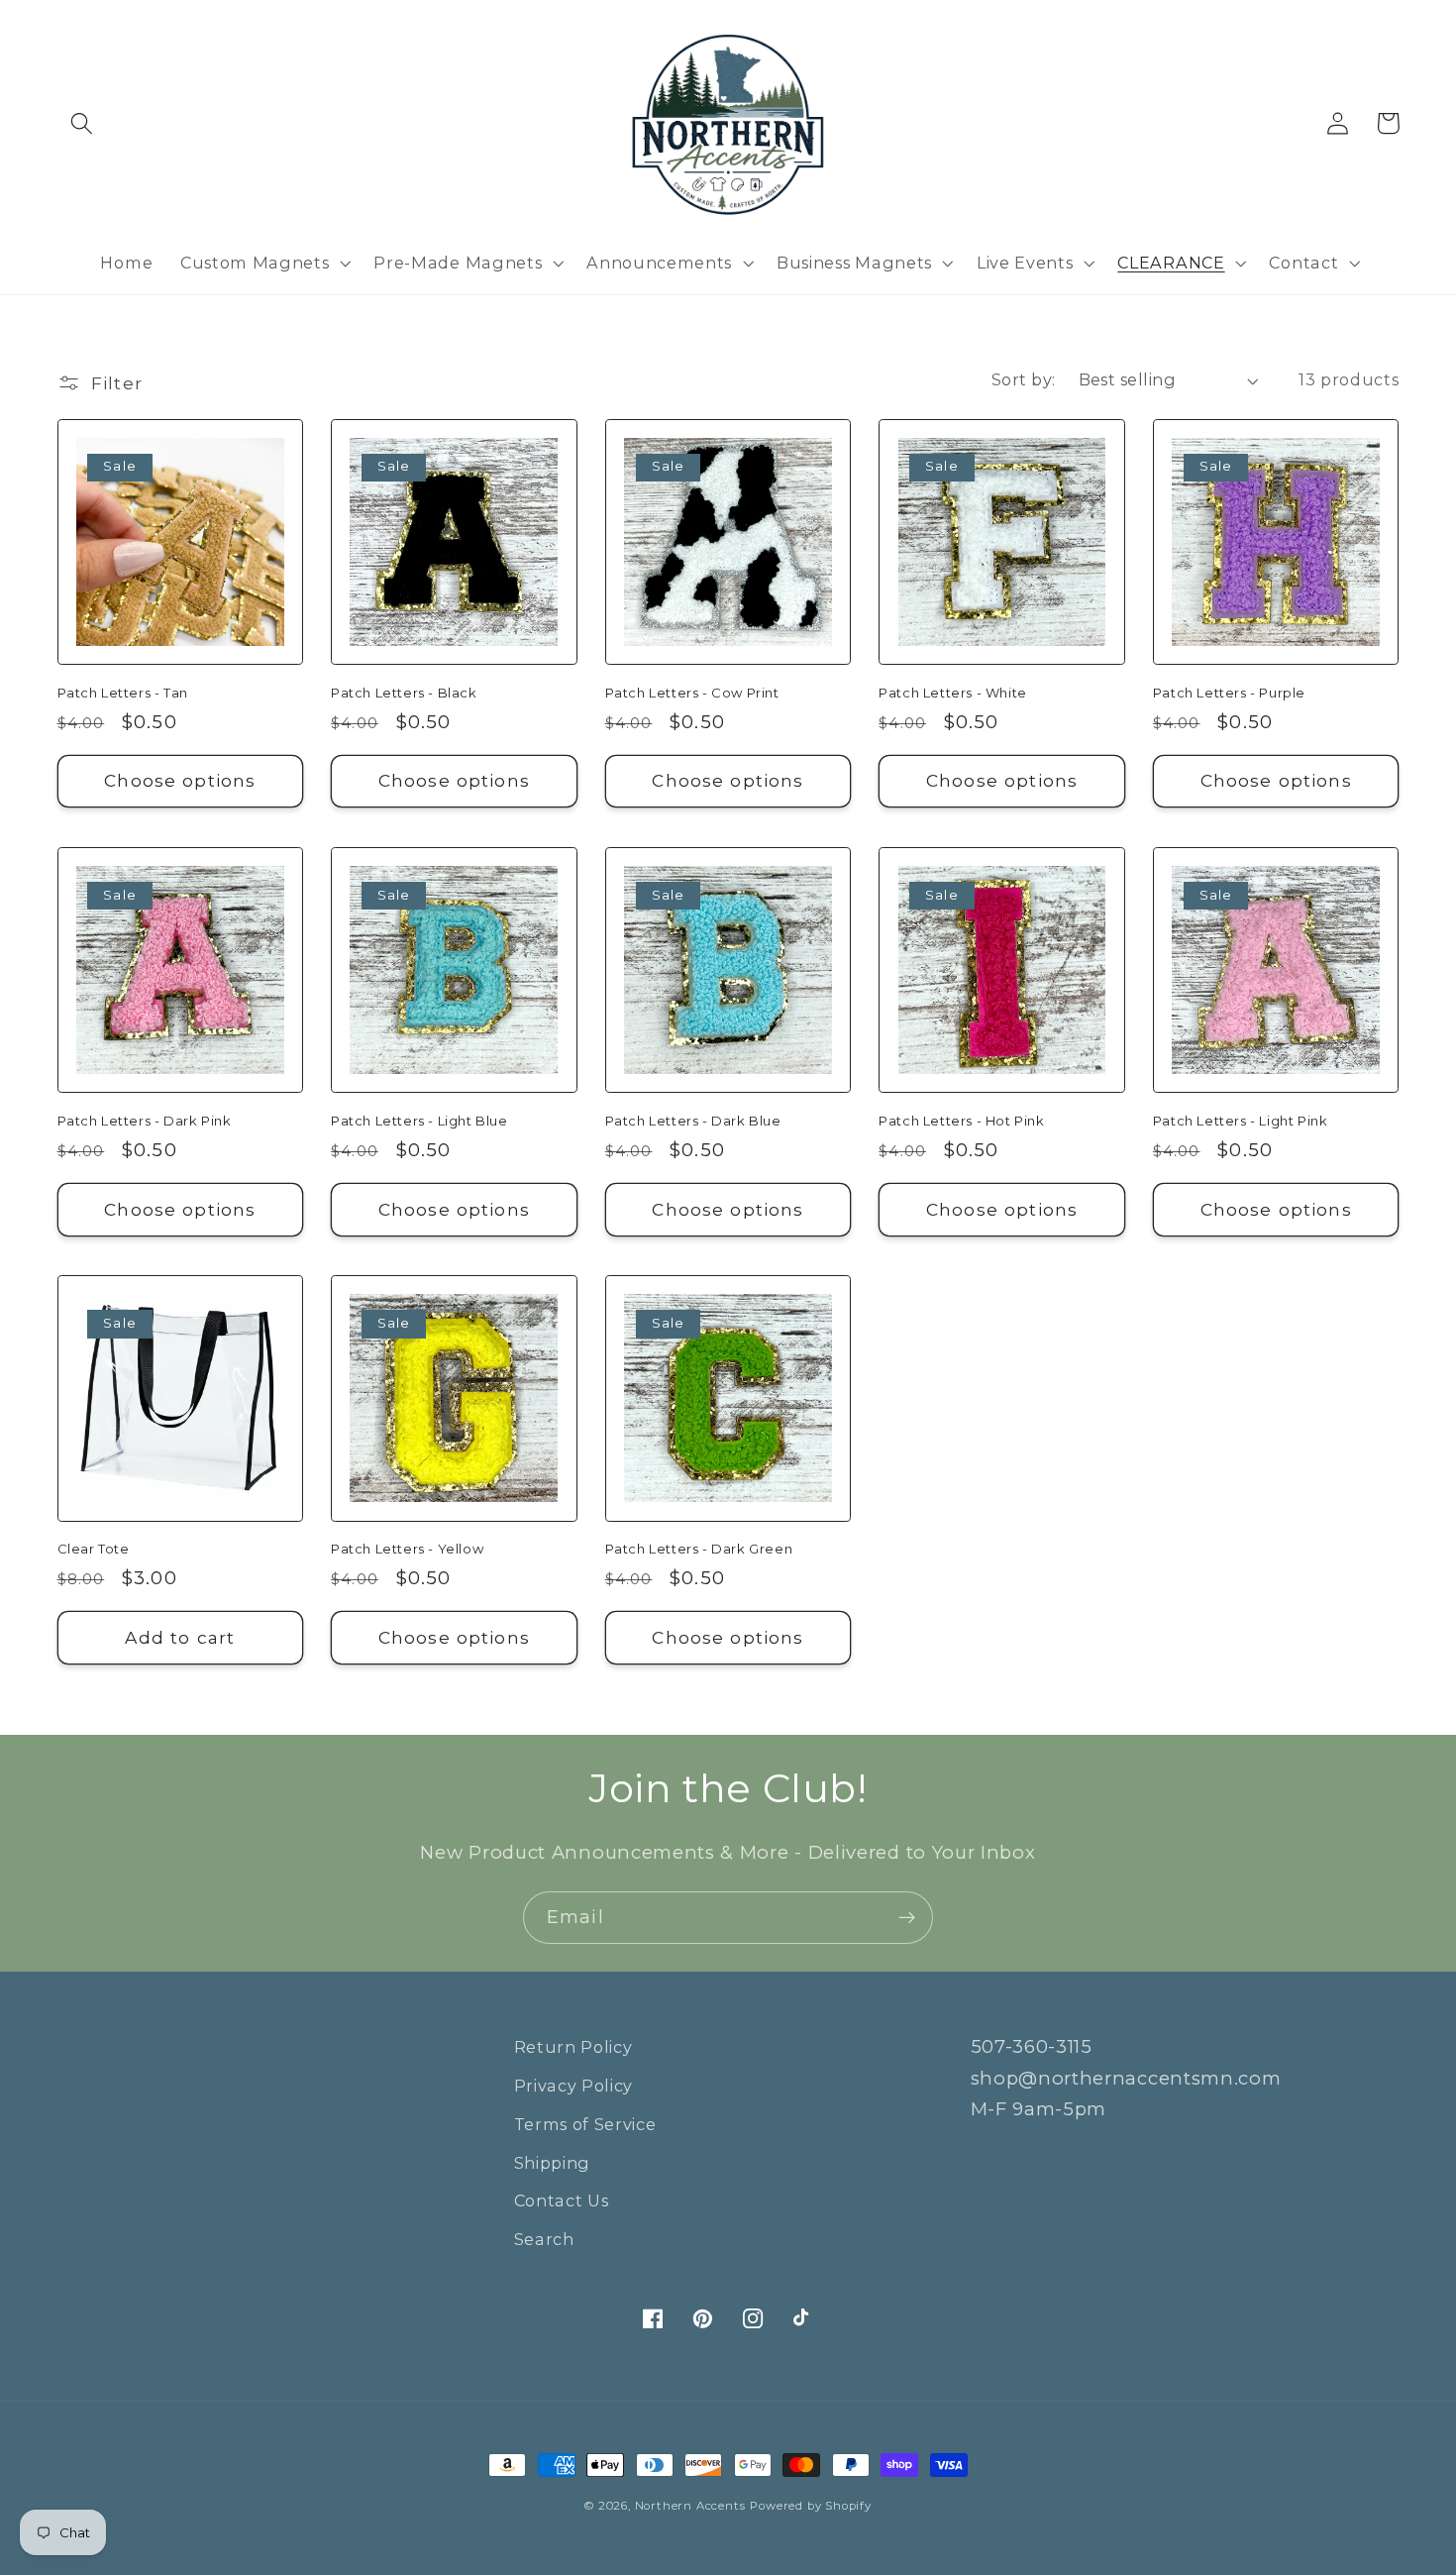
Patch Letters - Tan (123, 693)
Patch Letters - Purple (1229, 693)
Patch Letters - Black (404, 693)
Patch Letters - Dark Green (699, 1549)
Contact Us (562, 2200)
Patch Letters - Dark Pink (145, 1121)
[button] (83, 123)
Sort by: (1024, 379)
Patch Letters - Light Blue (419, 1121)
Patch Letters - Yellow (407, 1549)
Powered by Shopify (811, 2506)
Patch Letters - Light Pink (1241, 1121)
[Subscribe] (907, 1918)
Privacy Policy (574, 2086)
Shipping (553, 2163)
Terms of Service (585, 2124)
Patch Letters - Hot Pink (961, 1121)
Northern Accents (690, 2506)
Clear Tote (94, 1549)
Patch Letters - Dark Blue (693, 1121)
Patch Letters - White (953, 693)
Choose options (180, 780)
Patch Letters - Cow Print (692, 693)
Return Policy (573, 2047)
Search (544, 2239)
